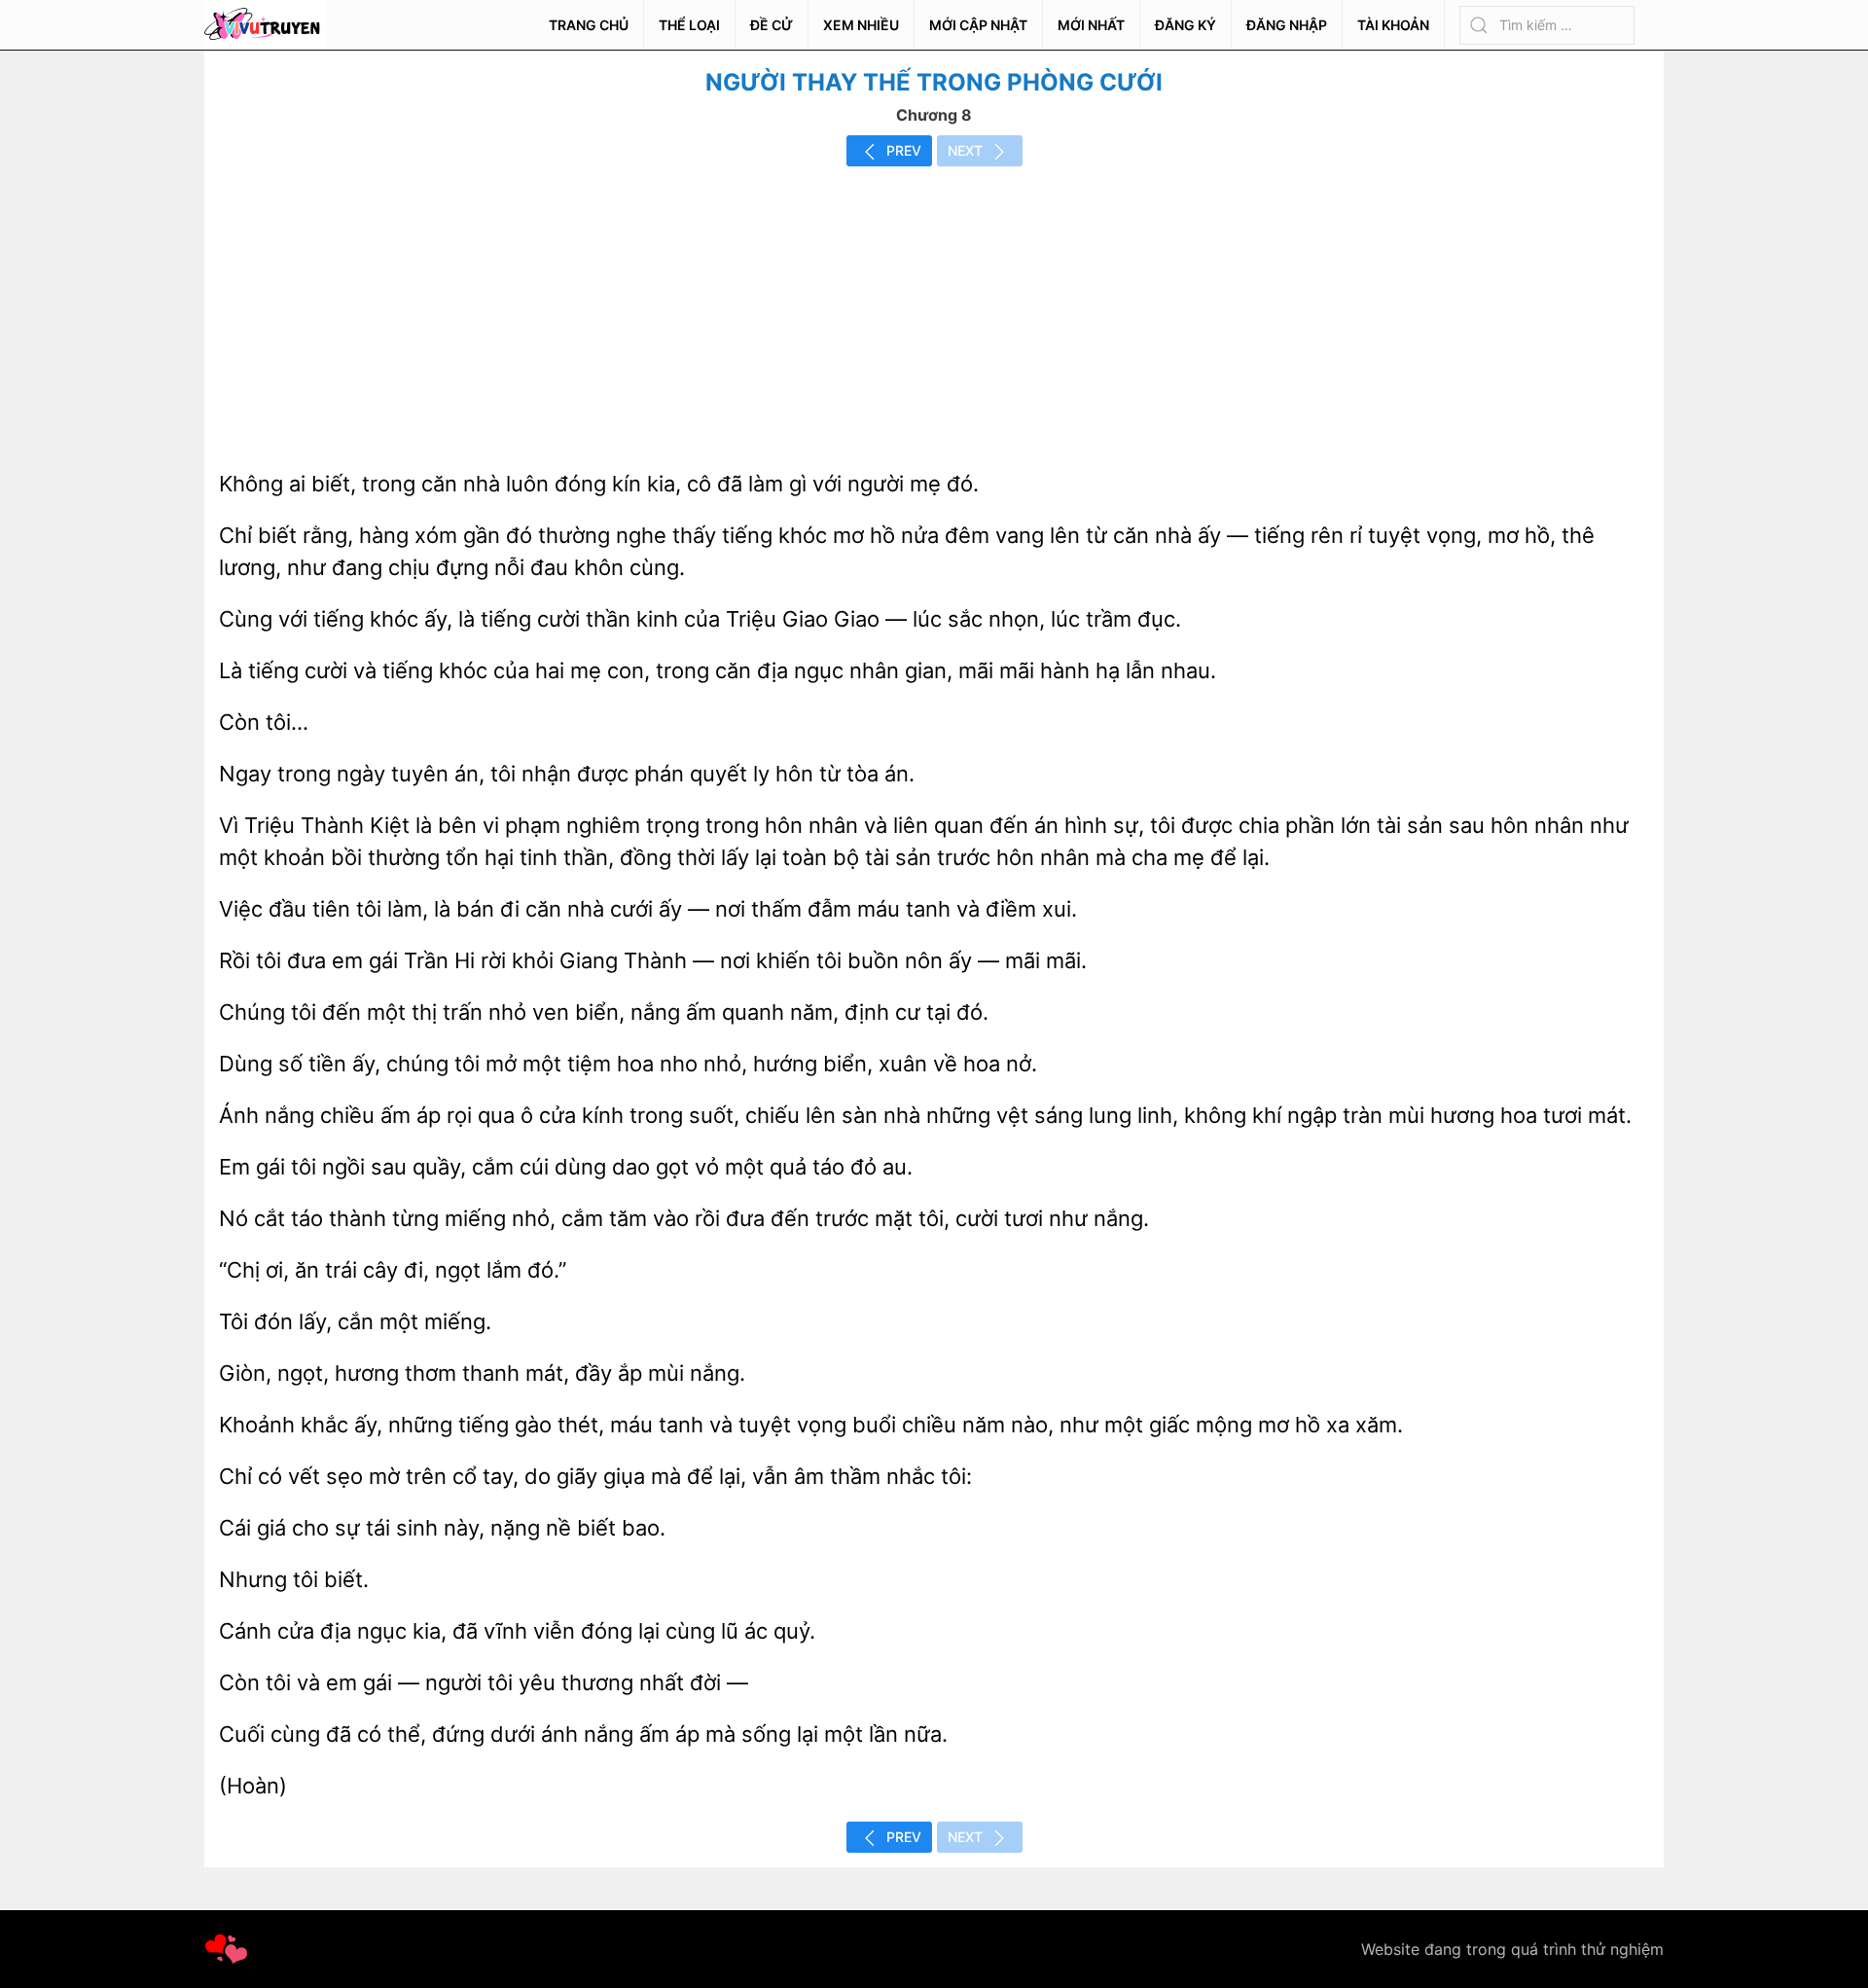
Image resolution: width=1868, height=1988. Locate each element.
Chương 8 (934, 115)
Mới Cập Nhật (978, 25)
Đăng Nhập (1287, 25)
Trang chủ (589, 25)
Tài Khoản (1393, 25)
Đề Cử (772, 25)
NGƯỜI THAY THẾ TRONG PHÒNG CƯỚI (934, 82)
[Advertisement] (934, 312)
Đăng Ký (1185, 25)
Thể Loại (689, 25)
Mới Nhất (1091, 25)
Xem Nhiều (861, 25)
